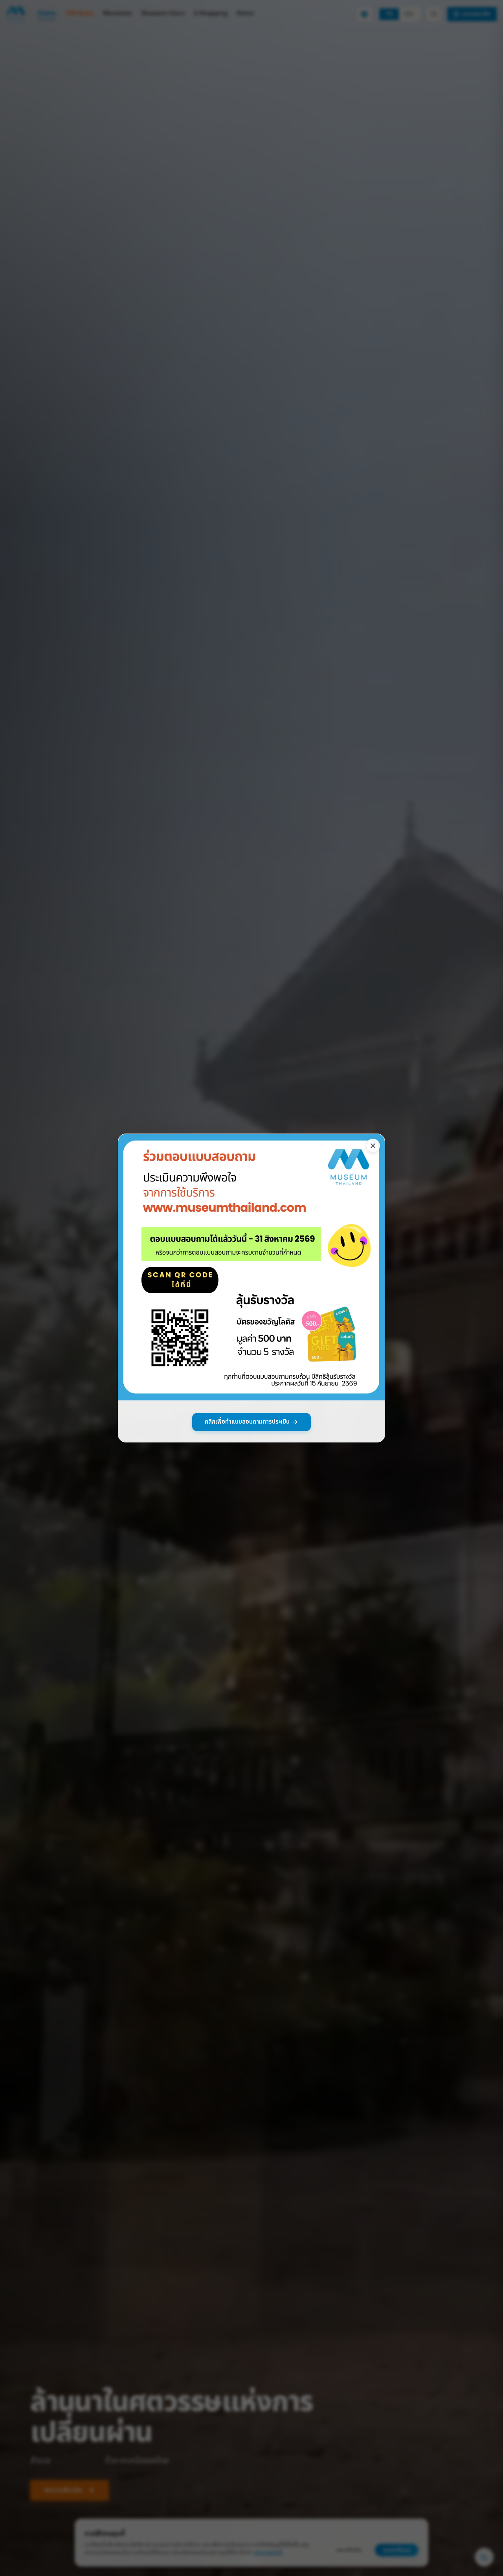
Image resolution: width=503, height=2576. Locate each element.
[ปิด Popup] (373, 1146)
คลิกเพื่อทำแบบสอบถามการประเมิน (247, 1422)
